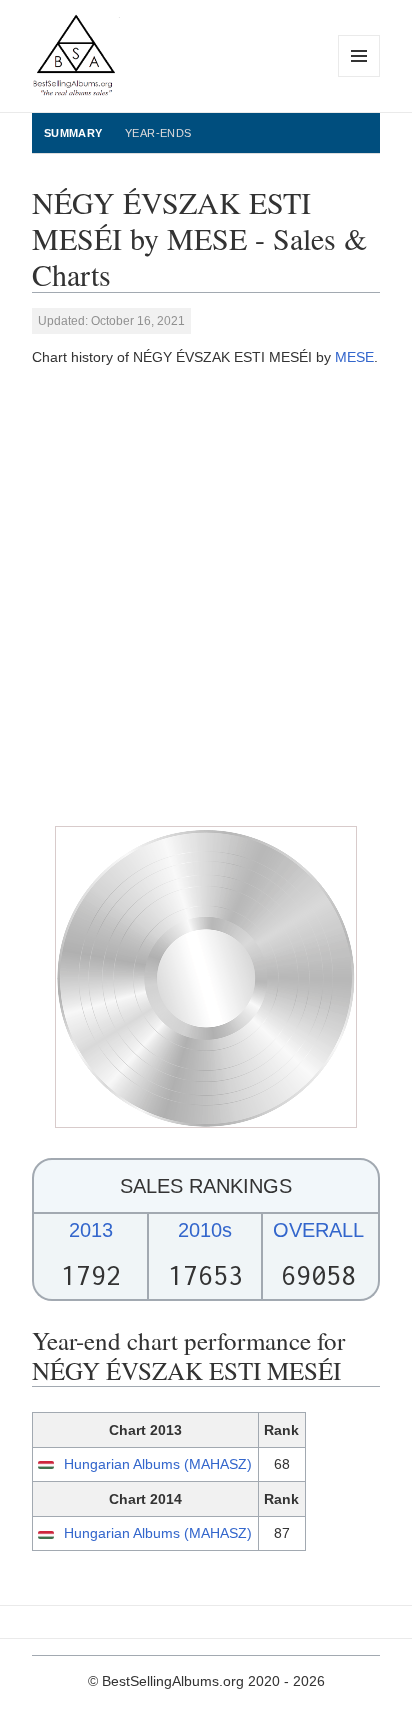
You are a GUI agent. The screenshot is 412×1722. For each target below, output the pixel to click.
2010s (205, 1230)
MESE (354, 357)
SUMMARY (73, 133)
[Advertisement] (206, 596)
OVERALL (318, 1230)
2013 (91, 1230)
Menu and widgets (359, 76)
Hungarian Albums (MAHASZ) (158, 1464)
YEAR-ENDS (158, 133)
